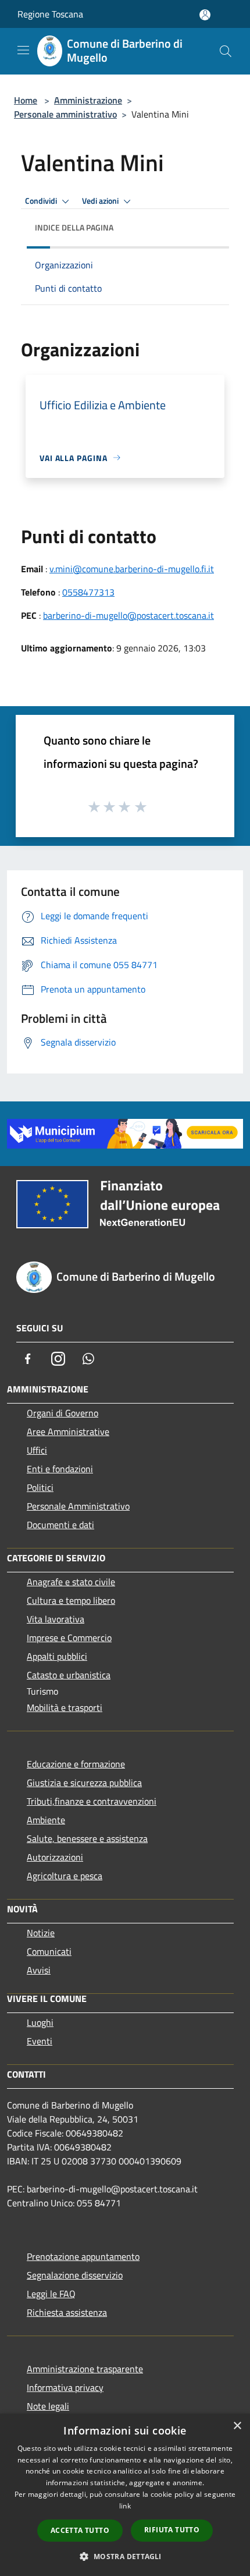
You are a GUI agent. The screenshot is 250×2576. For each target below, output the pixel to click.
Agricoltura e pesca (65, 1876)
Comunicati (49, 1951)
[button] (125, 2556)
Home (26, 100)
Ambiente (46, 1820)
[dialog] (125, 2495)
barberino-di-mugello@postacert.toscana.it (128, 615)
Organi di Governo (63, 1413)
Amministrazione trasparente (85, 2369)
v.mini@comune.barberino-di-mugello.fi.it (132, 569)
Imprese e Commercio (69, 1638)
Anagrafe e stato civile (71, 1582)
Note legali (48, 2406)
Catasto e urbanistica (69, 1675)
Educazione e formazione (76, 1764)
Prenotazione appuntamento (83, 2256)
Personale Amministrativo (78, 1506)
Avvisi (39, 1970)
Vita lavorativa (56, 1619)
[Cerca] (226, 51)
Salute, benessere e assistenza (87, 1838)
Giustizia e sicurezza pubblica (84, 1783)
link (125, 2506)
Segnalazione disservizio (75, 2275)
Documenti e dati (60, 1525)
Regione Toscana (50, 14)
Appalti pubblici (57, 1656)
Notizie (41, 1933)
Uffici (37, 1450)
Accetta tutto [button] (80, 2530)
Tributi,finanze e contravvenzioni (92, 1801)
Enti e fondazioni (60, 1469)
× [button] (237, 2426)
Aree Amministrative (68, 1431)
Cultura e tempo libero (71, 1600)
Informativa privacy (65, 2387)
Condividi (42, 201)
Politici (40, 1487)
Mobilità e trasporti (65, 1707)
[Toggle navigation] (23, 50)
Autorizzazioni (55, 1857)
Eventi (40, 2041)
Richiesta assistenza (67, 2312)
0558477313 (88, 592)
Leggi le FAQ (51, 2294)
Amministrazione (88, 100)
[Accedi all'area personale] (205, 15)
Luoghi (40, 2022)
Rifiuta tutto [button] (172, 2530)
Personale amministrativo (65, 114)
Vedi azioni (101, 201)
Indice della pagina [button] (74, 227)
